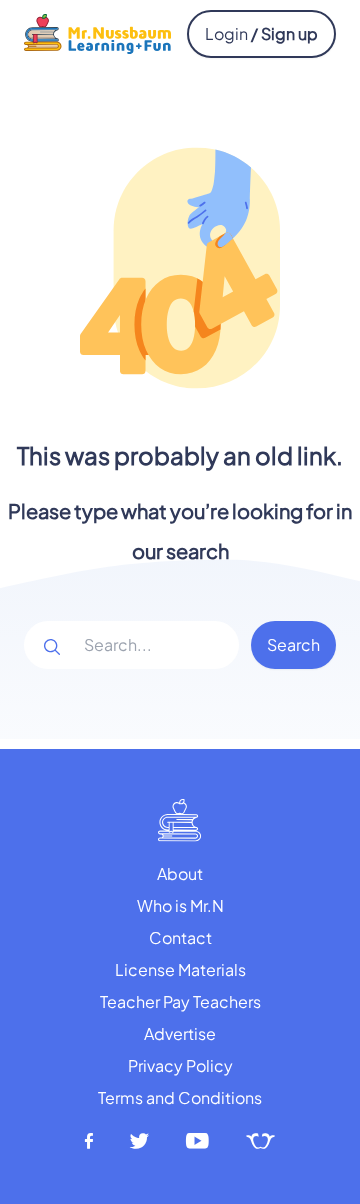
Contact (180, 937)
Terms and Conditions (180, 1097)
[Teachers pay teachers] (260, 1141)
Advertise (180, 1033)
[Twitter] (139, 1141)
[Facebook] (89, 1141)
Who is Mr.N (180, 905)
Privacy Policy (180, 1065)
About (180, 873)
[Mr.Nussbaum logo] (97, 31)
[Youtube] (198, 1141)
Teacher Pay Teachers (180, 1001)
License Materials (180, 969)
